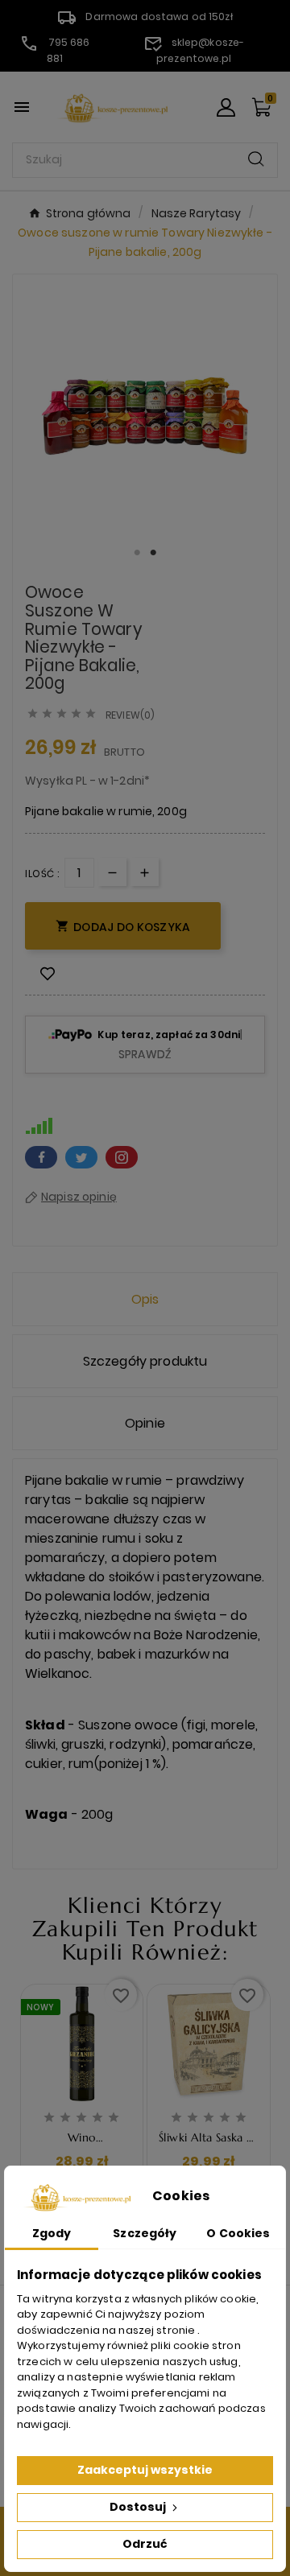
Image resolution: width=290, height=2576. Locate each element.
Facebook (41, 1157)
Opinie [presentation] (145, 1423)
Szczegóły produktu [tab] (145, 1361)
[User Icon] (226, 107)
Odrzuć (145, 2544)
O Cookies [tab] (238, 2233)
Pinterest (122, 1157)
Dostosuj (139, 2507)
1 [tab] (137, 553)
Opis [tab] (145, 1299)
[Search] (256, 159)
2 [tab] (153, 553)
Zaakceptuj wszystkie (145, 2470)
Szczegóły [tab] (145, 2233)
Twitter (81, 1157)
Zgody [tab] (52, 2233)
